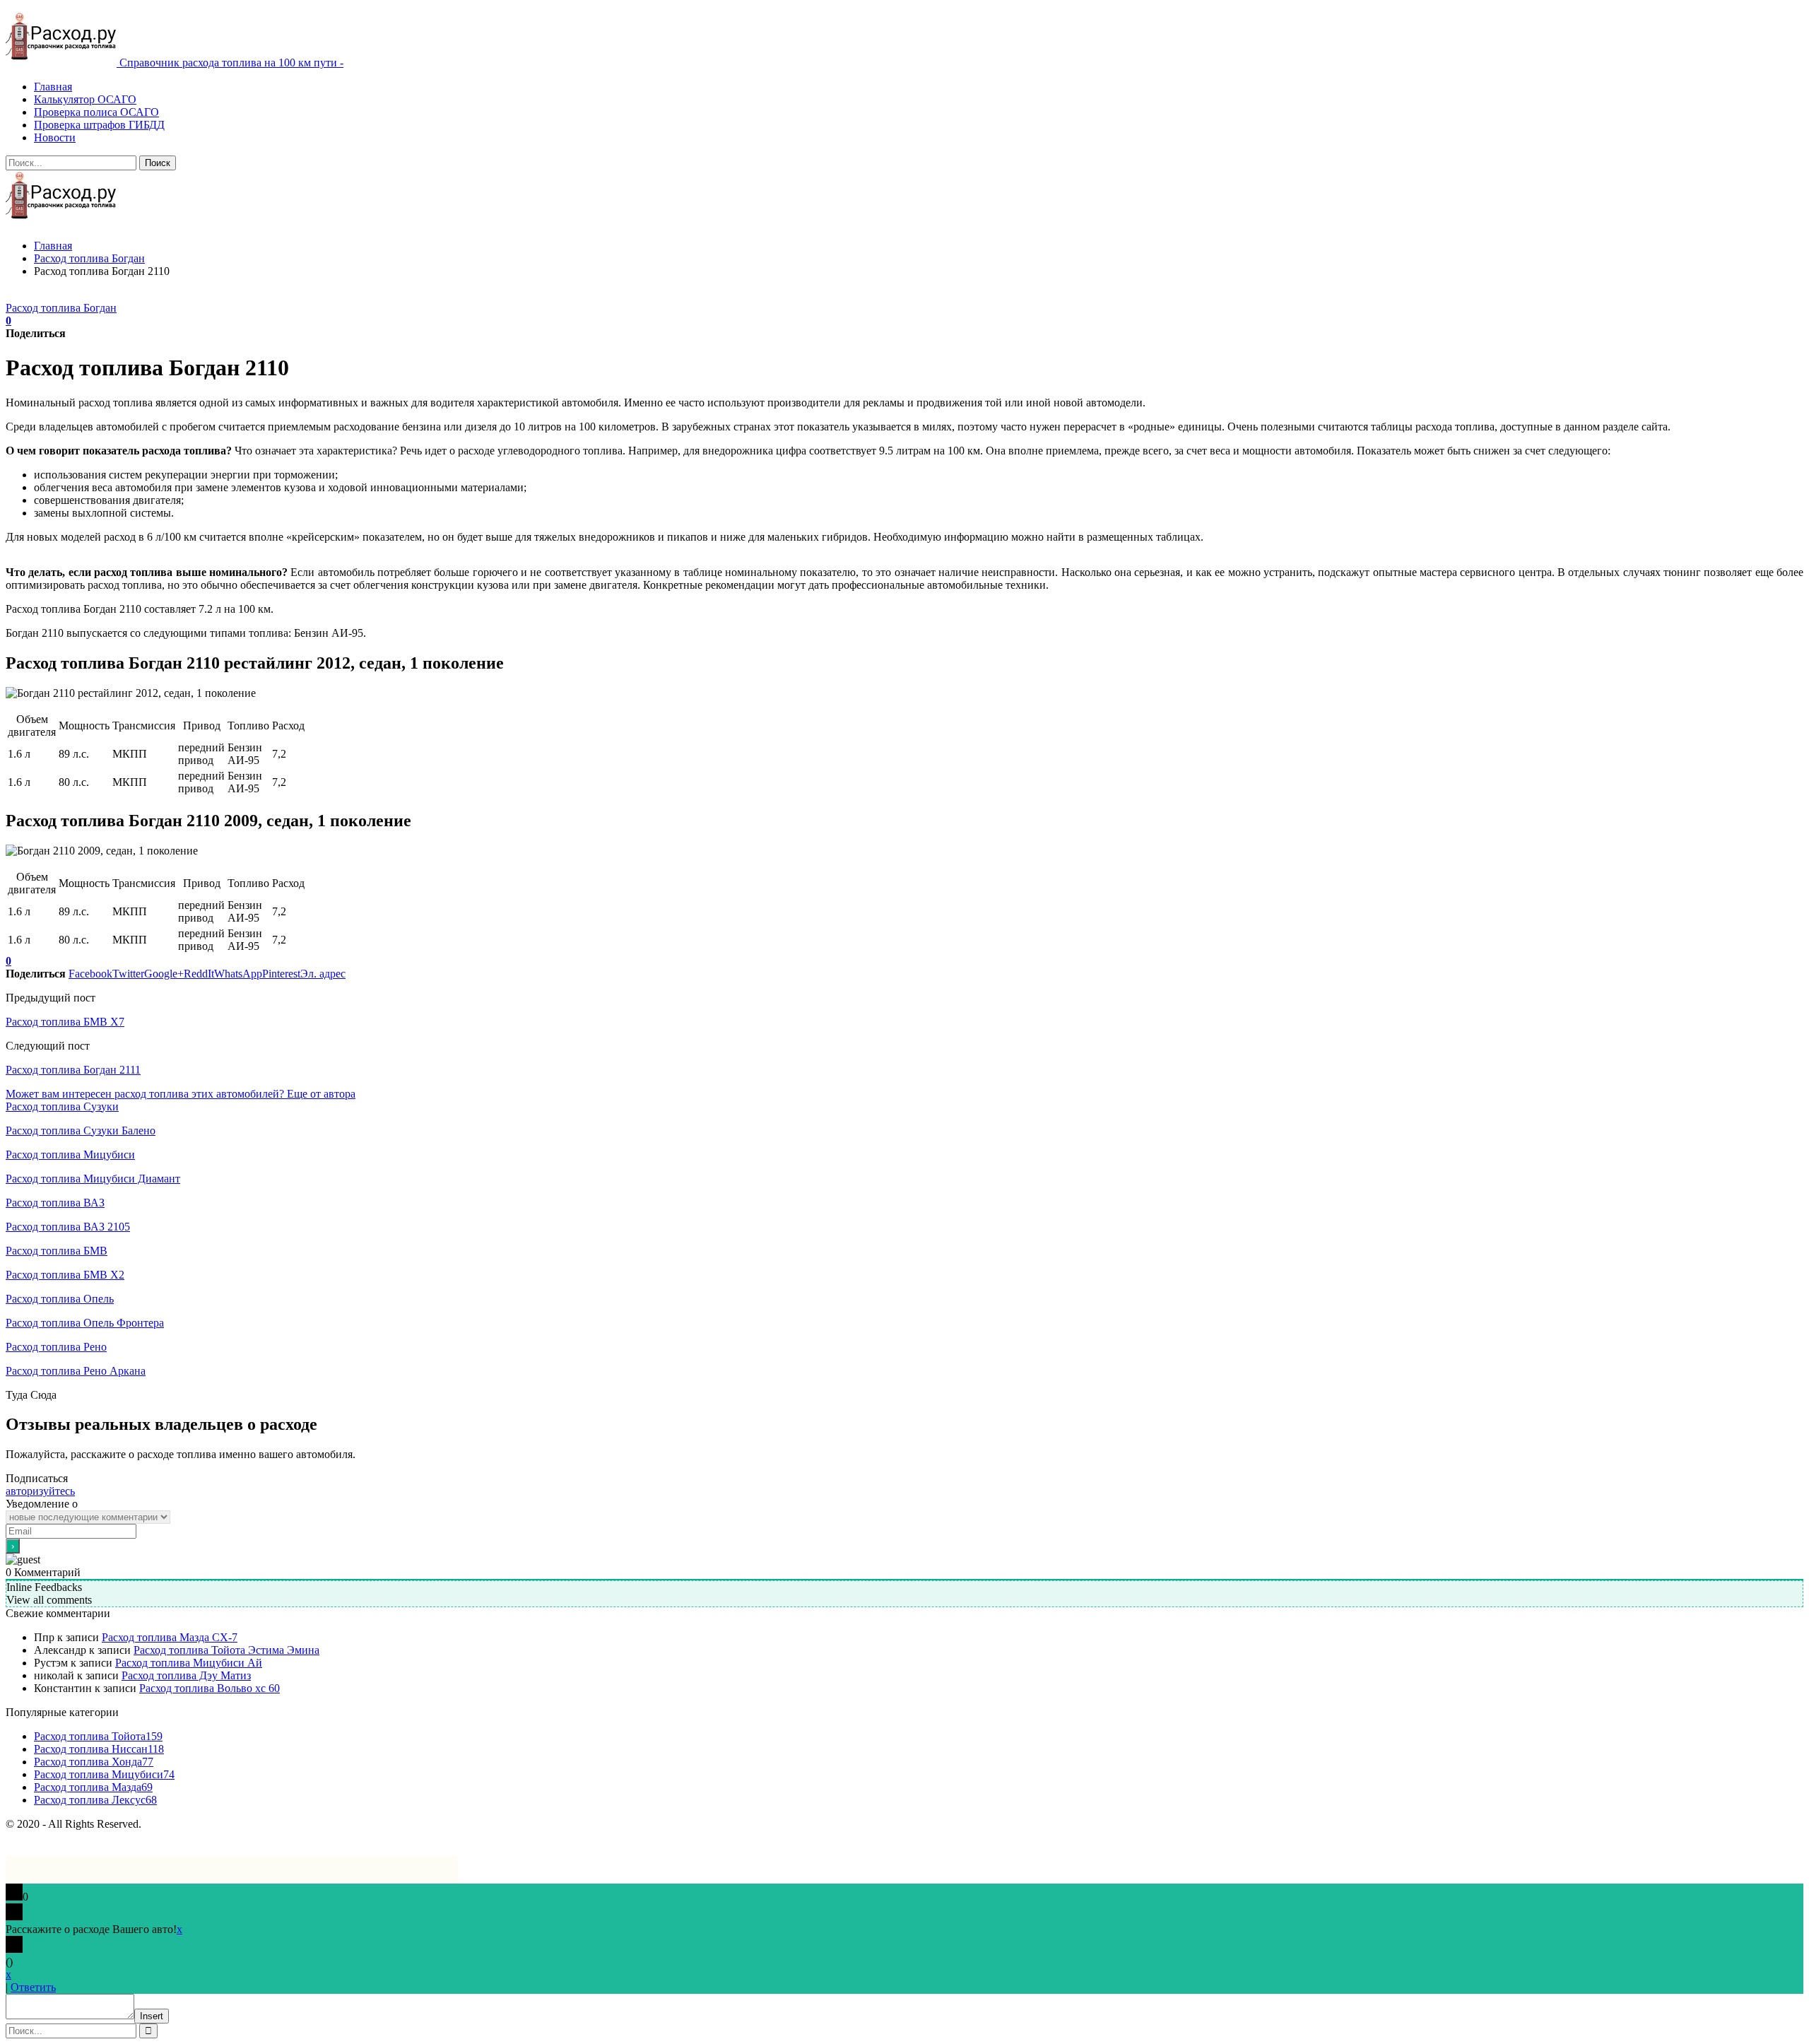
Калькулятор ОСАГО (85, 99)
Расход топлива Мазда (93, 1787)
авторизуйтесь (40, 1491)
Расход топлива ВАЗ (55, 1203)
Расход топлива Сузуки (62, 1106)
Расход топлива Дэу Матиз (186, 1675)
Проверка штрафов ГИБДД (99, 125)
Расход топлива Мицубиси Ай (189, 1663)
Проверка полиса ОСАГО (96, 112)
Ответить (33, 1987)
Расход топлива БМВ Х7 (65, 1022)
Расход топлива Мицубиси (70, 1155)
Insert (152, 2016)
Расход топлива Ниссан (99, 1749)
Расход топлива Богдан (61, 308)
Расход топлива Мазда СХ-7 (170, 1637)
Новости (55, 137)
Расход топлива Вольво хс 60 (210, 1688)
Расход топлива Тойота (98, 1736)
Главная (53, 87)
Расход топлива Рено (56, 1347)
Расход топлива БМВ (57, 1251)
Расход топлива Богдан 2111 (73, 1070)
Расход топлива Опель (60, 1299)
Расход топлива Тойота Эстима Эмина (226, 1650)
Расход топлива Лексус (95, 1800)
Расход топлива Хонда (94, 1762)
